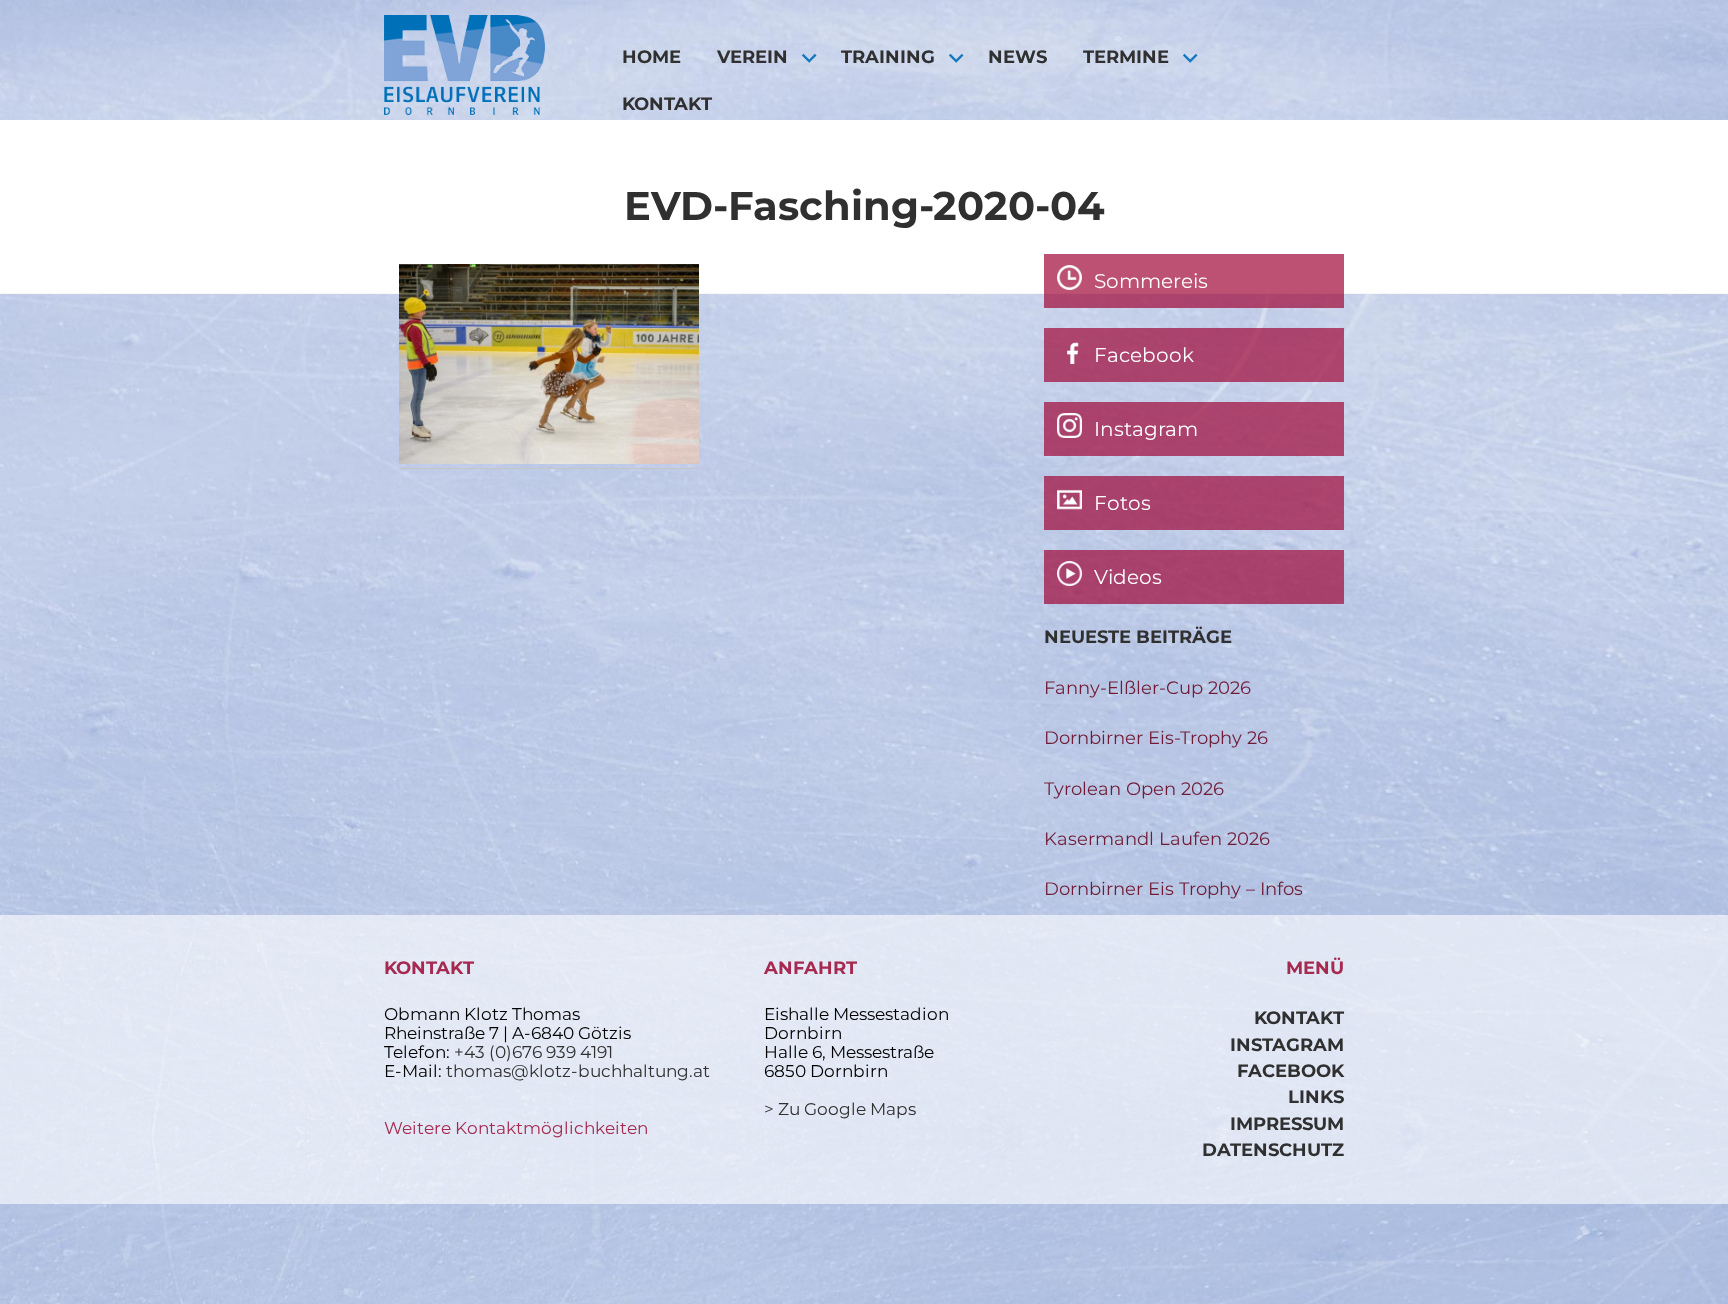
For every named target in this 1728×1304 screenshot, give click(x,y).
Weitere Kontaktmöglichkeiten (516, 1128)
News (1017, 56)
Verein (752, 56)
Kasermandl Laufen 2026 (1157, 838)
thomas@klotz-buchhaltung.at (578, 1071)
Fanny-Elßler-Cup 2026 (1147, 687)
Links (1316, 1096)
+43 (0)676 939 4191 (533, 1052)
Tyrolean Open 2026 (1134, 788)
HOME (651, 56)
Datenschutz (1273, 1149)
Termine (1126, 56)
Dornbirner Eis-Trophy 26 (1156, 737)
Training (888, 56)
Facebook (1290, 1070)
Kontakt (667, 103)
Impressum (1287, 1123)
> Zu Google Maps (840, 1109)
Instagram (1287, 1044)
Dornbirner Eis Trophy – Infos (1173, 888)
